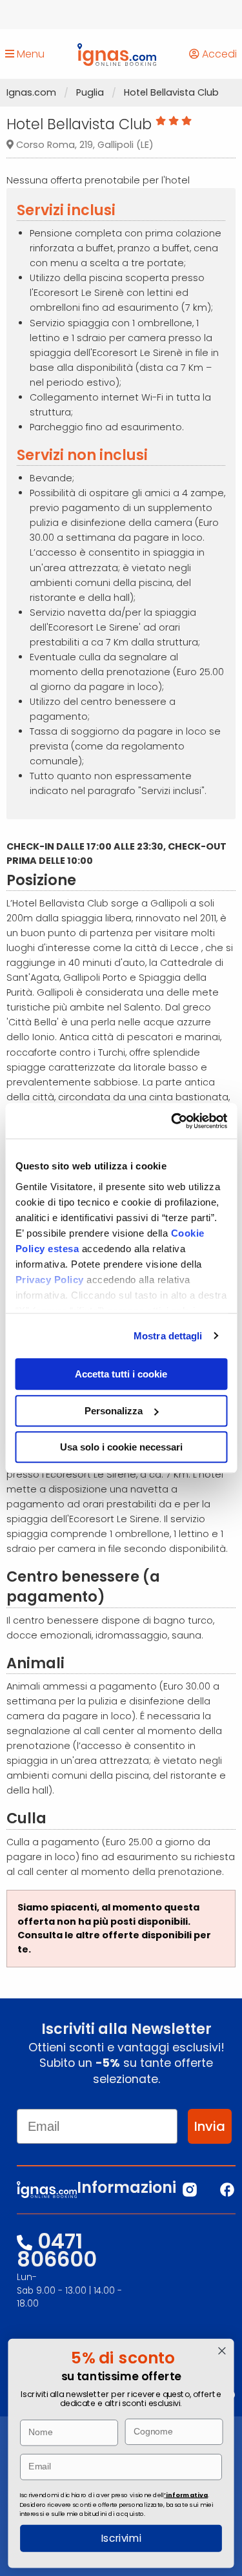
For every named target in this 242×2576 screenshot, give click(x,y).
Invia (210, 2126)
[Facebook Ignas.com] (227, 2190)
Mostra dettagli (168, 1336)
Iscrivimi (121, 2539)
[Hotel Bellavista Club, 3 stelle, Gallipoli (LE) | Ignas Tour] (117, 54)
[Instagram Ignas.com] (190, 2190)
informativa (187, 2494)
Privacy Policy (51, 1280)
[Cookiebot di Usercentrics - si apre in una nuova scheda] (172, 1121)
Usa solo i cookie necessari (121, 1447)
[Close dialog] (222, 2351)
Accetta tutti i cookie (121, 1374)
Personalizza (114, 1411)
